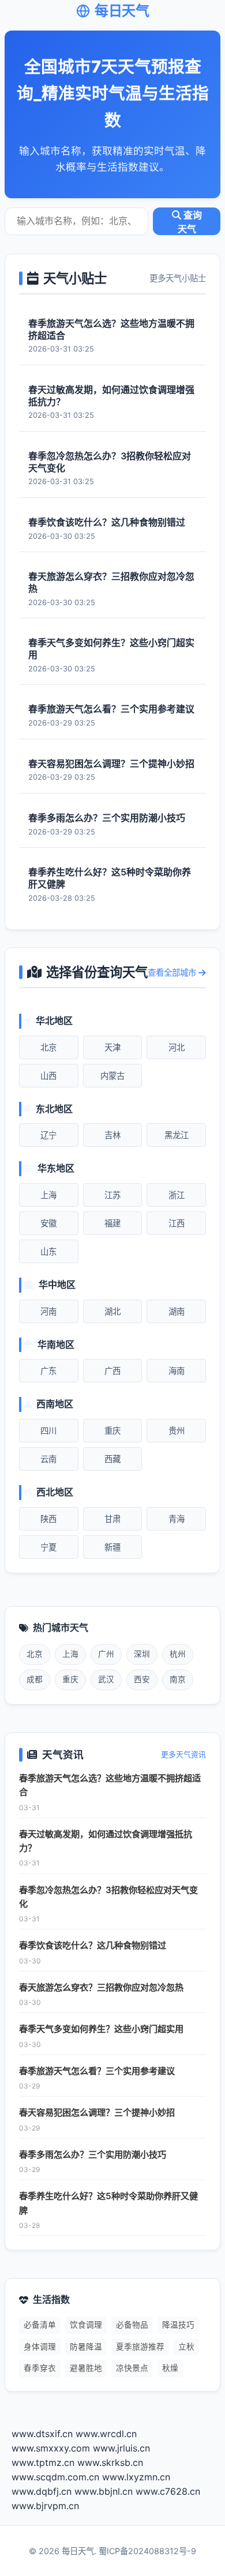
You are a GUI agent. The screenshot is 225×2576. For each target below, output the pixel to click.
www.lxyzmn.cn (136, 2477)
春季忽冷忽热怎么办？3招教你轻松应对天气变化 (108, 1897)
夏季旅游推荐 (140, 2347)
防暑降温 (86, 2347)
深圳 (142, 1654)
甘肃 (112, 1519)
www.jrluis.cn (121, 2448)
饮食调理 (86, 2325)
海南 (177, 1371)
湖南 (177, 1311)
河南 (48, 1311)
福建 (112, 1223)
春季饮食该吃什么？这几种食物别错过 (93, 1945)
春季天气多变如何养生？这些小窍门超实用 (101, 2029)
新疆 (112, 1547)
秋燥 (170, 2368)
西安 (142, 1679)
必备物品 (132, 2325)
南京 (178, 1679)
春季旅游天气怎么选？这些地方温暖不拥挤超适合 (110, 1785)
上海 (48, 1195)
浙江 (177, 1195)
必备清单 (40, 2325)
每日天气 (122, 11)
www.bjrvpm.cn (45, 2506)
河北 (177, 1047)
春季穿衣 (40, 2368)
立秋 (186, 2347)
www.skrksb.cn (110, 2462)
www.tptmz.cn (43, 2462)
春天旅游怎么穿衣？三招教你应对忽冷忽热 (101, 1987)
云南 (48, 1459)
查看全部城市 (173, 972)
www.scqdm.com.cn (55, 2477)
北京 (48, 1047)
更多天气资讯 (183, 1755)
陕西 (48, 1519)
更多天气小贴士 (178, 278)
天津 (112, 1047)
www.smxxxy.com (51, 2448)
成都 (35, 1679)
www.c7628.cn (168, 2491)
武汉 (106, 1679)
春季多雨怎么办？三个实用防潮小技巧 (93, 2154)
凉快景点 (132, 2368)
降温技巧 (178, 2325)
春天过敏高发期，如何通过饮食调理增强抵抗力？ (106, 1841)
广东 (48, 1371)
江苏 (112, 1195)
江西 (177, 1223)
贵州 (177, 1431)
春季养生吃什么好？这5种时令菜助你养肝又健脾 (108, 2203)
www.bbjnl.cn (104, 2491)
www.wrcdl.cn (106, 2434)
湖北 (112, 1311)
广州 (106, 1654)
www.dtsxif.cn (42, 2434)
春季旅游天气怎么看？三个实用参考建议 (97, 2071)
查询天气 (190, 222)
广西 (112, 1371)
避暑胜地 (86, 2368)
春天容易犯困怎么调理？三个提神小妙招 (97, 2112)
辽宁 (48, 1135)
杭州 (178, 1654)
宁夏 (48, 1547)
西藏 (112, 1459)
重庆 (112, 1431)
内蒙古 (112, 1076)
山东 (48, 1251)
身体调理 (40, 2347)
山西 (48, 1076)
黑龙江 (177, 1135)
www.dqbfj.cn (42, 2491)
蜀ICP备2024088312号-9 (147, 2551)
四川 (48, 1431)
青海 (177, 1519)
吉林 (112, 1135)
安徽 (48, 1223)
